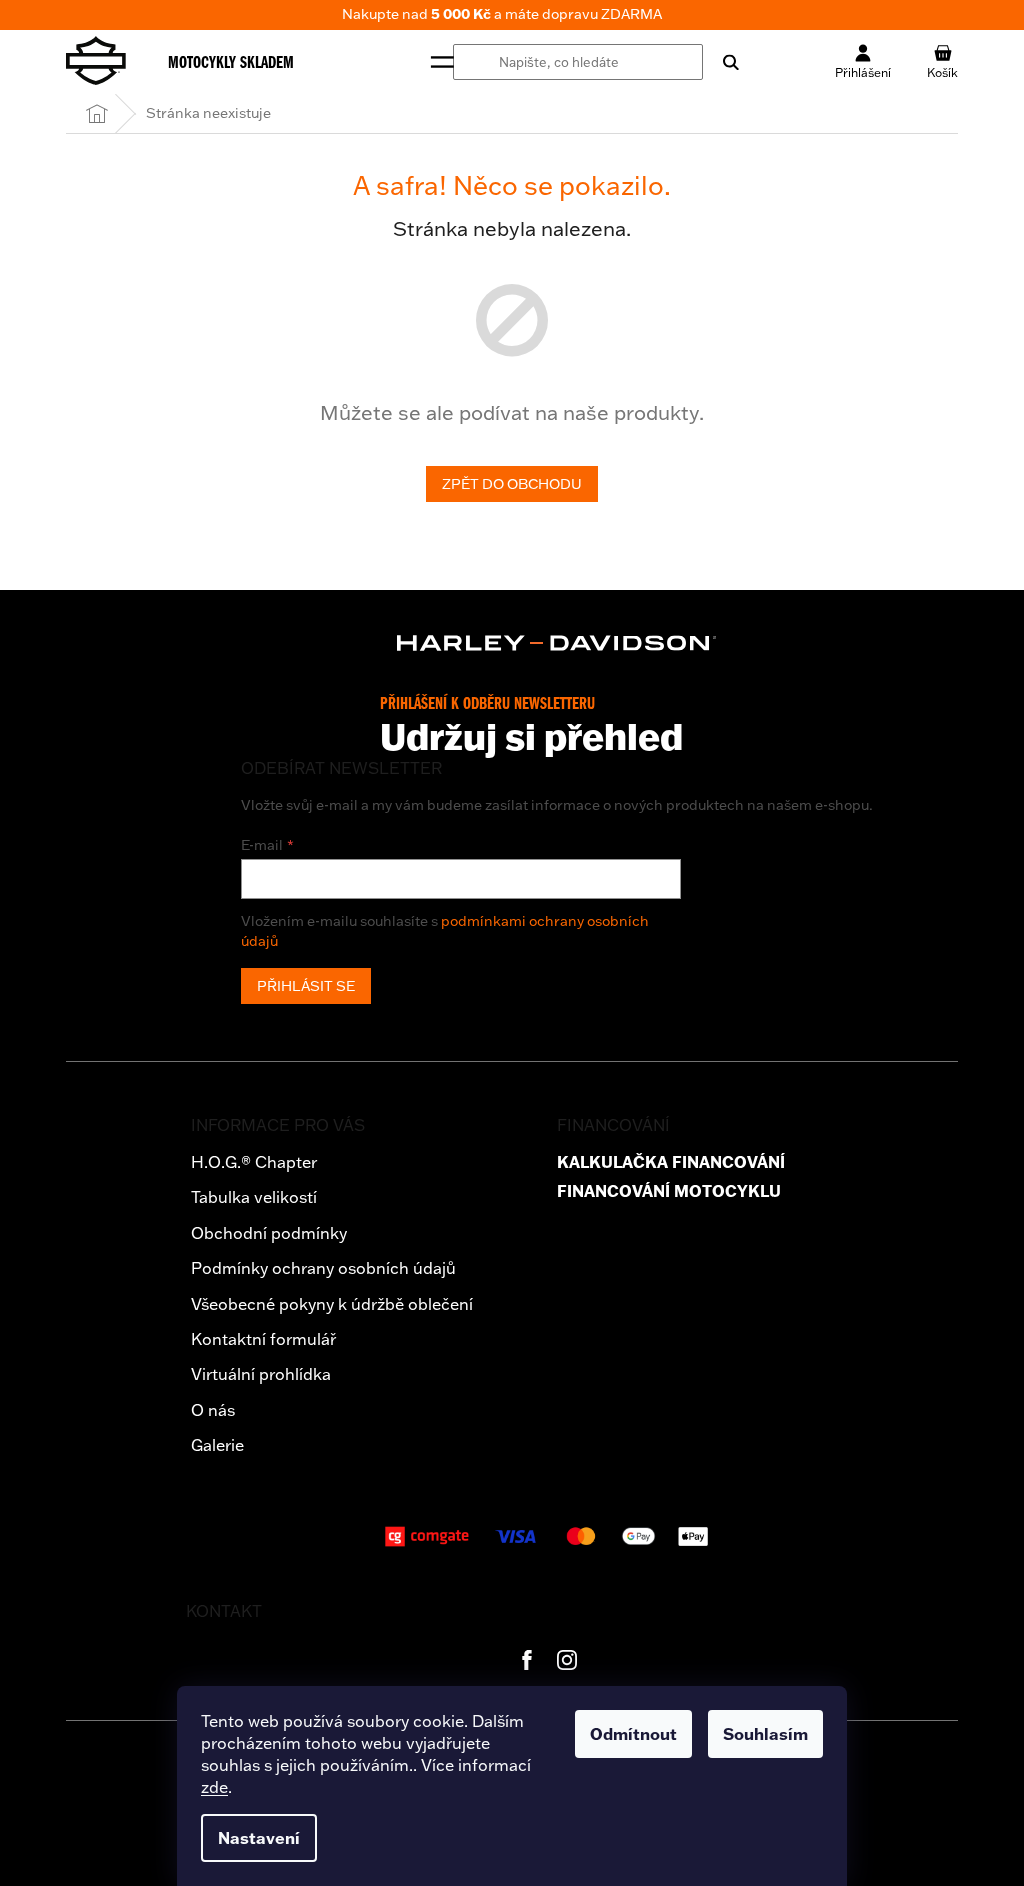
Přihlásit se (306, 986)
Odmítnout (633, 1734)
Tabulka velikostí (254, 1197)
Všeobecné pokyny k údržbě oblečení (332, 1304)
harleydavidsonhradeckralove (567, 1660)
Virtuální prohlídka (261, 1374)
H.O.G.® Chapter (254, 1162)
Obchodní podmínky (269, 1233)
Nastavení (259, 1838)
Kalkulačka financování (671, 1162)
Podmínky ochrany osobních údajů (323, 1268)
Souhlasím (765, 1734)
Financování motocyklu (669, 1191)
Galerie (217, 1445)
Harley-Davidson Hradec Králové (527, 1660)
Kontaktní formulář (263, 1339)
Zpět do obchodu (512, 484)
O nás (213, 1410)
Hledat (721, 62)
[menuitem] (231, 62)
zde (214, 1787)
